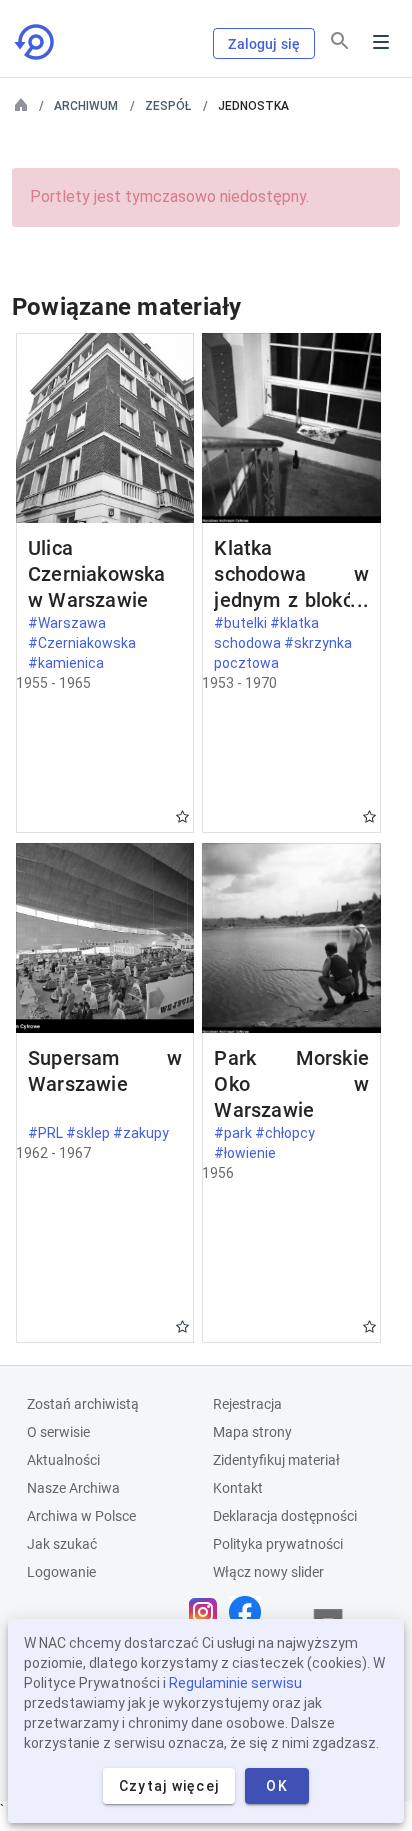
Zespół (168, 106)
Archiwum (86, 106)
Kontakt (238, 1488)
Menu (381, 42)
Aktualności (63, 1460)
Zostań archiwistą (83, 1404)
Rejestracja (247, 1404)
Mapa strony (252, 1432)
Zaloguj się (264, 44)
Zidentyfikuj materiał (276, 1460)
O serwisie (58, 1432)
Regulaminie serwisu (235, 1683)
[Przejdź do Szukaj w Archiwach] (36, 42)
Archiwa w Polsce (81, 1516)
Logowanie (61, 1572)
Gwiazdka (182, 816)
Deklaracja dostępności (285, 1516)
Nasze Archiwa (73, 1488)
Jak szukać (62, 1544)
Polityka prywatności (278, 1544)
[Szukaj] (340, 41)
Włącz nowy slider (268, 1572)
